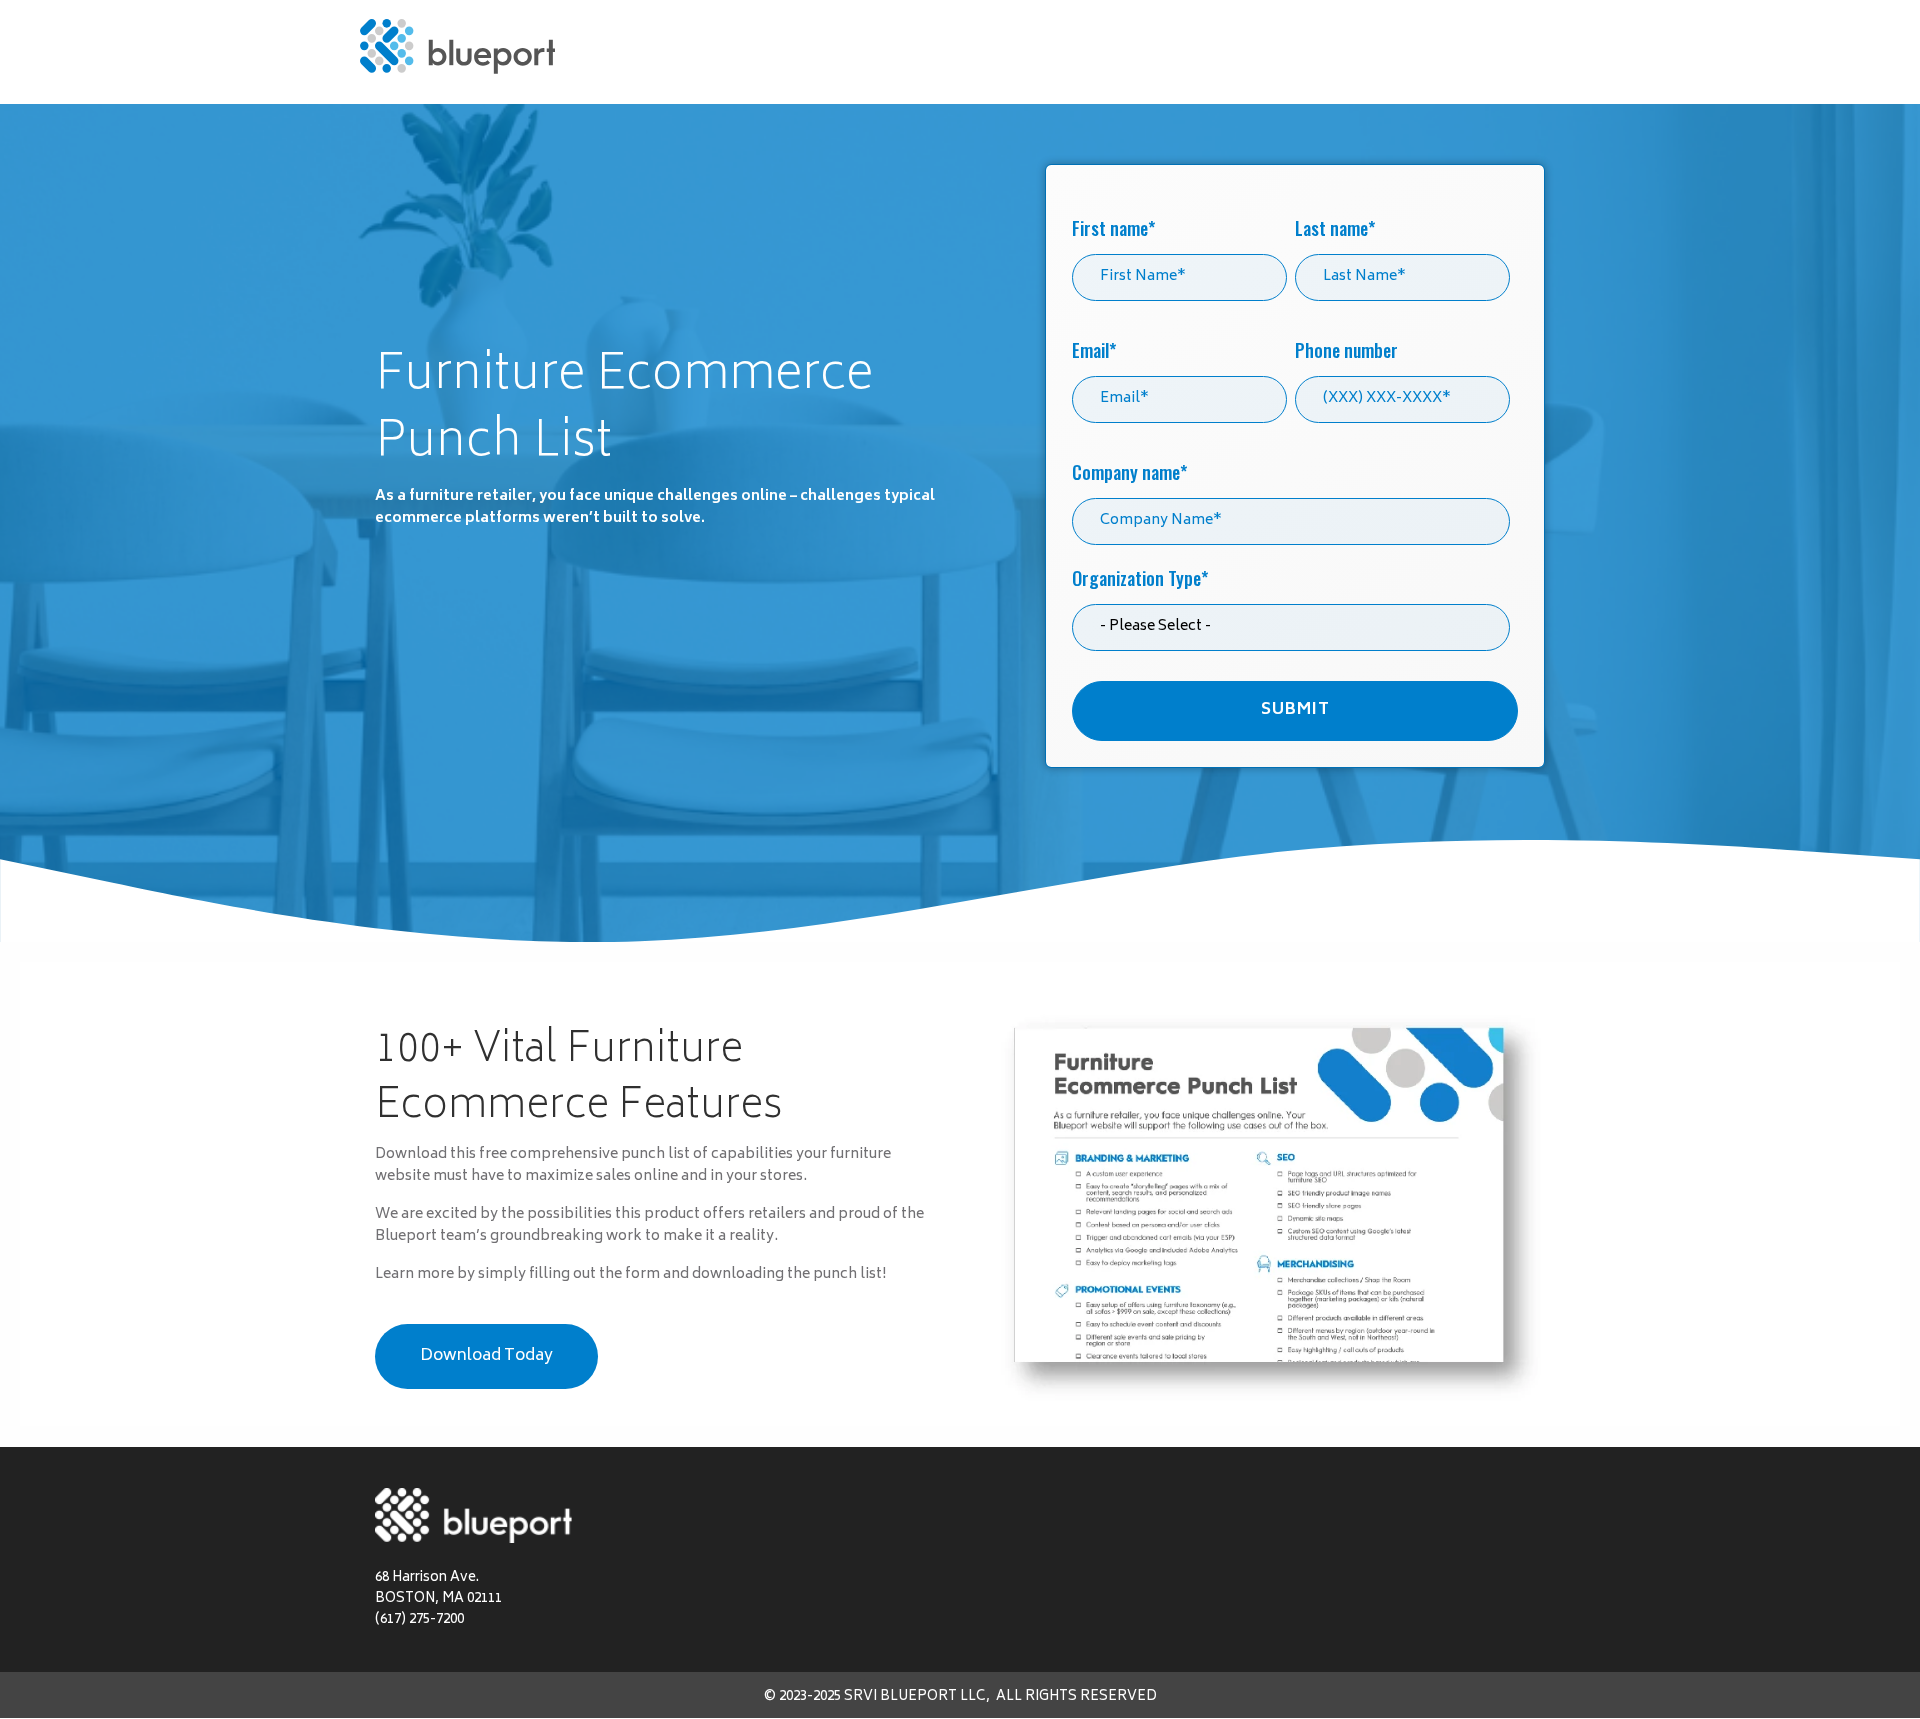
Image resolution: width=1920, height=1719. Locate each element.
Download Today (486, 1356)
